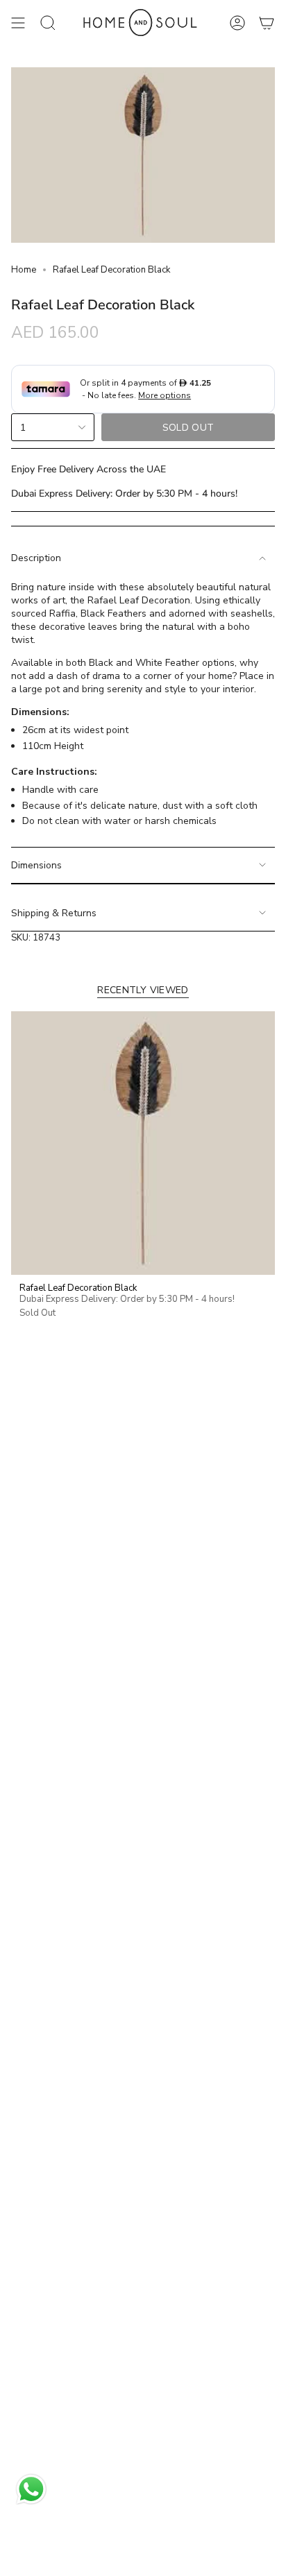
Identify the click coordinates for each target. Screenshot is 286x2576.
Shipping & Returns (54, 913)
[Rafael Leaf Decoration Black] (143, 1143)
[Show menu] (18, 23)
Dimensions (36, 865)
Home (24, 270)
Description (36, 558)
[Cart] (267, 23)
